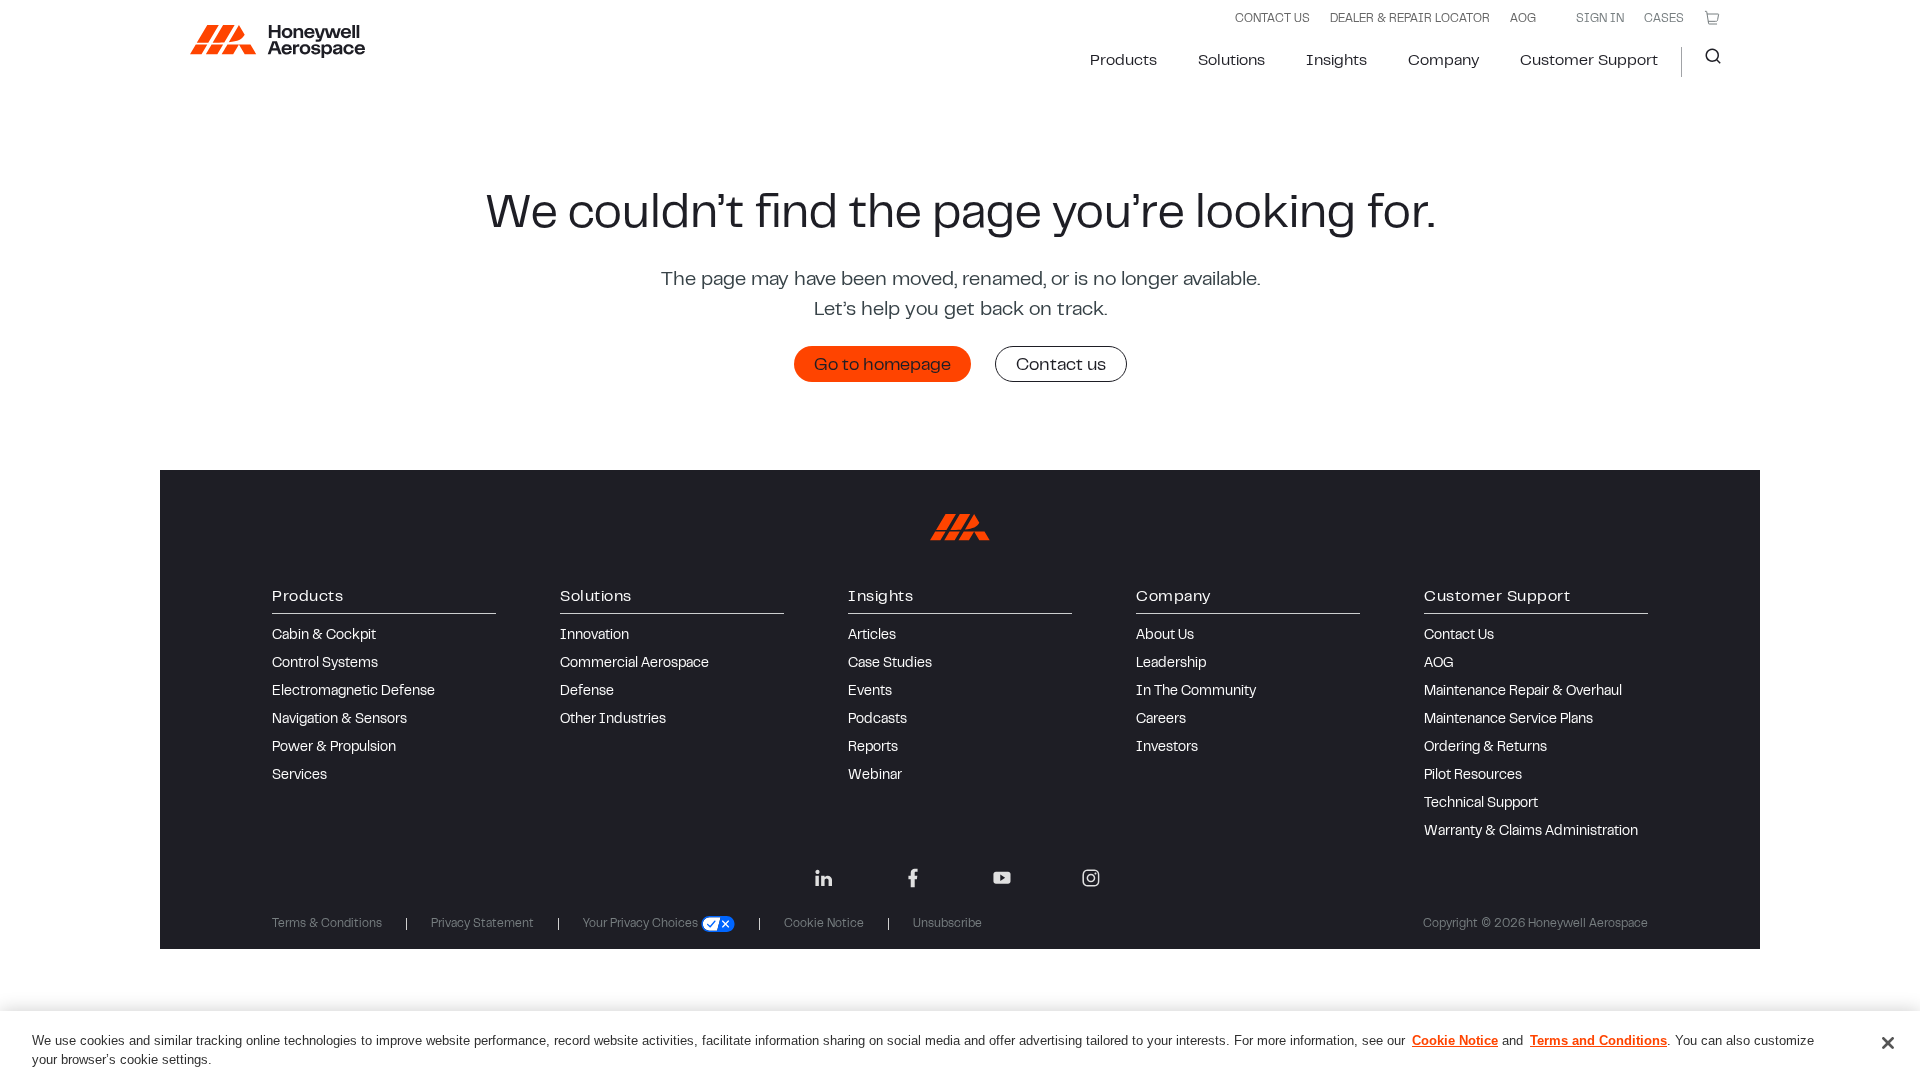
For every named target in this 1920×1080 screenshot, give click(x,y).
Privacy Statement (482, 924)
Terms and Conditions (1598, 1040)
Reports (873, 748)
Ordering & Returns (1485, 748)
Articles (872, 636)
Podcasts (877, 720)
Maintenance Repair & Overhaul (1523, 692)
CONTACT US (1272, 19)
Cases (1664, 19)
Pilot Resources (1473, 776)
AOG (1523, 19)
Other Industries (613, 720)
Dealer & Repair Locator (1410, 19)
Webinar (875, 776)
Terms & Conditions (327, 924)
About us (1165, 636)
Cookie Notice (824, 924)
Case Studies (890, 664)
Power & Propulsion (334, 748)
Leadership (1171, 664)
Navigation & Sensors (339, 720)
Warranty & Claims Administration (1531, 832)
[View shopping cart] (1712, 18)
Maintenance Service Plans (1508, 720)
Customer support (1589, 61)
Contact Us (1459, 636)
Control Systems (325, 664)
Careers (1161, 720)
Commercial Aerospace (634, 664)
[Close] (1888, 1043)
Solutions (1231, 61)
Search (1705, 62)
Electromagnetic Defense (353, 692)
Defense (587, 692)
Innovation (594, 636)
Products (1123, 61)
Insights (1336, 61)
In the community (1196, 692)
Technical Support (1481, 804)
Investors (1167, 748)
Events (870, 692)
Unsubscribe (947, 924)
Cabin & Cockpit (324, 636)
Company (1443, 61)
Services (299, 776)
